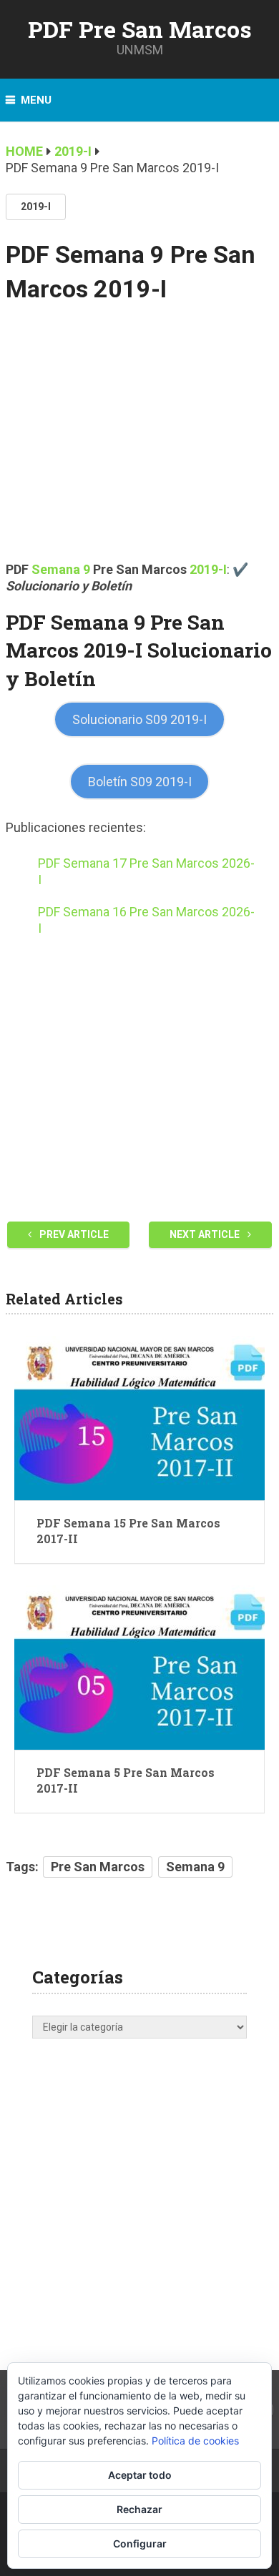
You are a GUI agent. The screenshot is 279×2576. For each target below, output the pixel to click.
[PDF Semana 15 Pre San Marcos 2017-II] (139, 1418)
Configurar (140, 2543)
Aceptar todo (140, 2475)
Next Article (206, 1234)
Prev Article (73, 1234)
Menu (36, 100)
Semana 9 (61, 569)
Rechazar (139, 2509)
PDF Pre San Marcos (140, 29)
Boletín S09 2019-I (140, 782)
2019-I (36, 207)
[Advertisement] (139, 442)
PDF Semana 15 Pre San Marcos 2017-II (128, 1531)
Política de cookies (195, 2441)
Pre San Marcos (98, 1867)
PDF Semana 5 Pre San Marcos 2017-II (126, 1780)
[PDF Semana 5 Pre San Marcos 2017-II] (139, 1668)
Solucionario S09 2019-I (139, 719)
